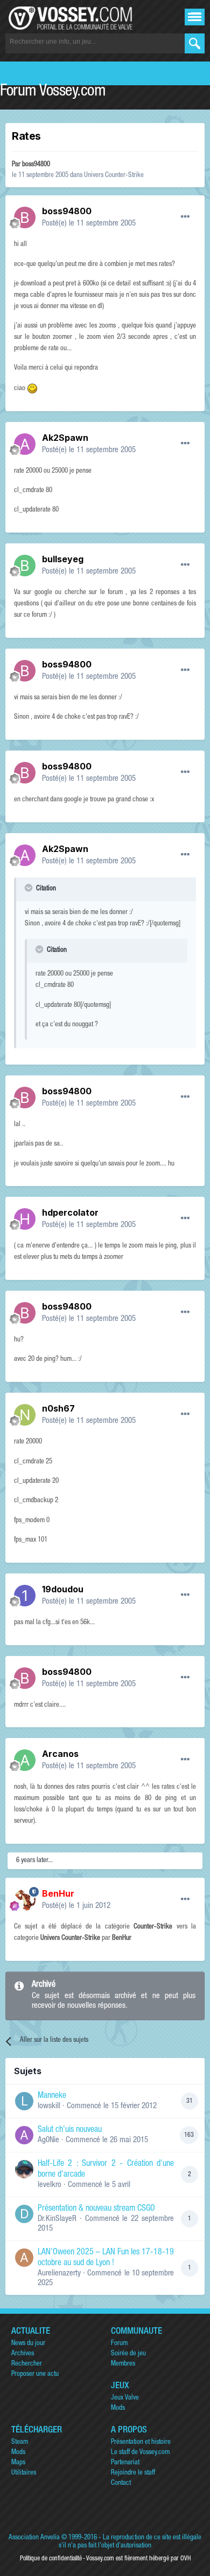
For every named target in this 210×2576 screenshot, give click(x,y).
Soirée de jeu (128, 2354)
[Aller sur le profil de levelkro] (24, 2169)
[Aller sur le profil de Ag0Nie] (24, 2135)
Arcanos (60, 1754)
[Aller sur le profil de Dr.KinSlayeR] (24, 2214)
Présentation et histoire (141, 2442)
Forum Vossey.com (53, 92)
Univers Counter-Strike (114, 176)
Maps (18, 2463)
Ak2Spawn (65, 438)
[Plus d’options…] (185, 217)
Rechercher (27, 2364)
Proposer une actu (35, 2374)
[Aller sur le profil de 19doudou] (25, 1596)
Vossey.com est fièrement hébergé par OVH (138, 2559)
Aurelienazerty (59, 2274)
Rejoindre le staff (133, 2473)
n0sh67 (58, 1408)
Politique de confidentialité (51, 2559)
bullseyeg (63, 559)
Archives (23, 2354)
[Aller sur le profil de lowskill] (24, 2101)
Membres (123, 2364)
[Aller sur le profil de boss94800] (25, 217)
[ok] (195, 43)
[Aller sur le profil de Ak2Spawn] (25, 444)
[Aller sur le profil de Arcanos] (25, 1760)
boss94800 (36, 165)
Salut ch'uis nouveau (70, 2130)
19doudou (63, 1589)
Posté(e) (89, 224)
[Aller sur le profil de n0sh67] (25, 1415)
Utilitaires (24, 2473)
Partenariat (125, 2463)
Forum (119, 2344)
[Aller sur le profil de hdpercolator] (25, 1219)
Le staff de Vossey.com (140, 2453)
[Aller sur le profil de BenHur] (25, 1900)
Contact (121, 2483)
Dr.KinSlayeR (57, 2219)
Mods (118, 2408)
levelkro (50, 2185)
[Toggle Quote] (30, 888)
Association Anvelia (34, 2538)
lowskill (49, 2106)
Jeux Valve (125, 2398)
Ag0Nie (48, 2140)
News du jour (28, 2344)
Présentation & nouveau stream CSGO (96, 2209)
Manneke (52, 2096)
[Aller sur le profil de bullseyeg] (25, 565)
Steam (20, 2442)
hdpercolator (70, 1212)
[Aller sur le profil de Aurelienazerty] (24, 2258)
